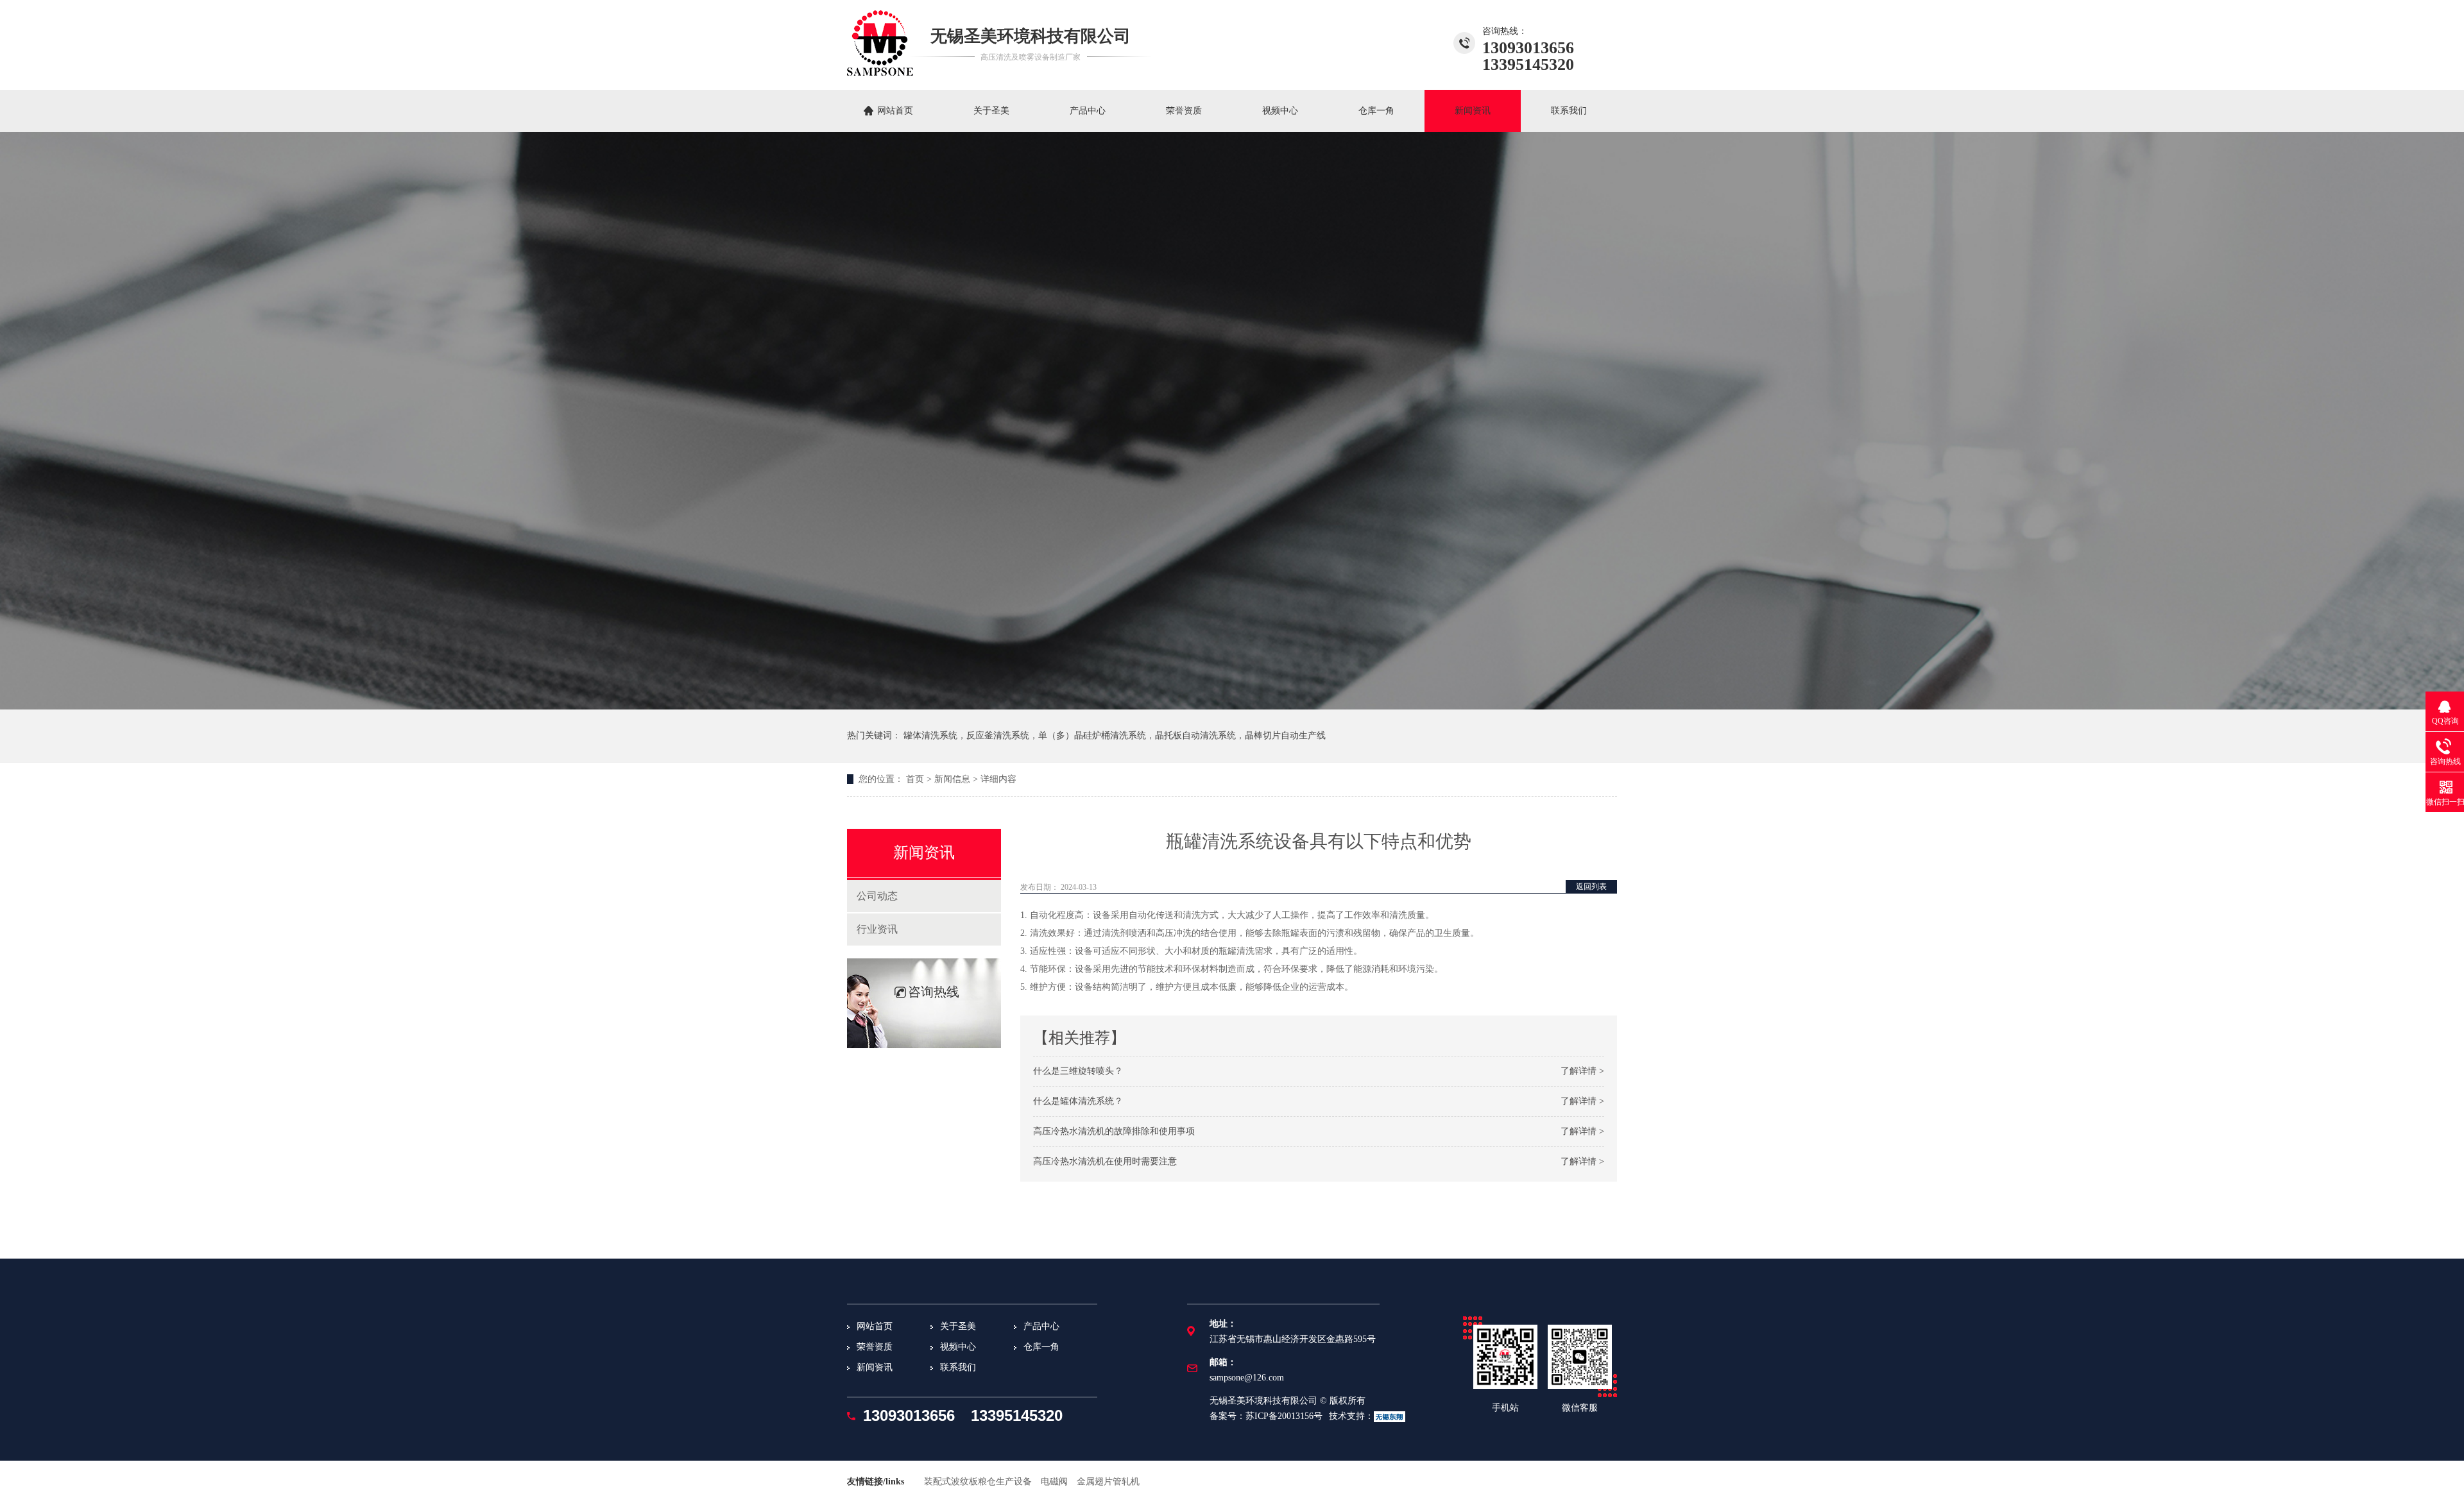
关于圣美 (991, 111)
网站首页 (895, 111)
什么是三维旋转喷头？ (1078, 1071)
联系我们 (1569, 111)
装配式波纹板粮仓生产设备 (978, 1482)
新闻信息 (952, 779)
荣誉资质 (1184, 111)
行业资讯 (877, 929)
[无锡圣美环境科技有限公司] (880, 72)
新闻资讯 (1473, 111)
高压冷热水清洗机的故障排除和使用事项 (1114, 1131)
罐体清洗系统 (930, 735)
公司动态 (877, 896)
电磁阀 (1054, 1482)
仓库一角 (1376, 111)
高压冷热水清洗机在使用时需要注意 (1105, 1161)
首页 (915, 779)
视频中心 (1280, 111)
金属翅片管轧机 (1108, 1482)
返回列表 (1591, 887)
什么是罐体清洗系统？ (1078, 1101)
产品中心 (1088, 111)
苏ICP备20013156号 (1284, 1416)
